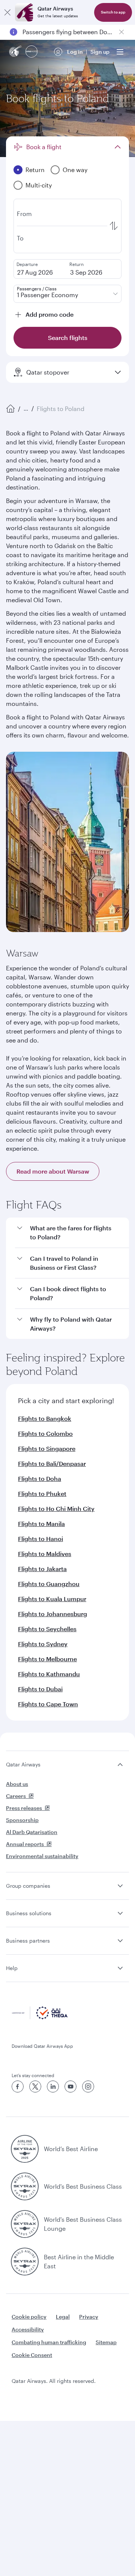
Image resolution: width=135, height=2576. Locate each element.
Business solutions (29, 1913)
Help (12, 1968)
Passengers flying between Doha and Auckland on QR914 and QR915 (67, 32)
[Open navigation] (120, 52)
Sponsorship (22, 1820)
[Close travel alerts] (121, 32)
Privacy (89, 2317)
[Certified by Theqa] (40, 2017)
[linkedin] (53, 2086)
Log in (75, 52)
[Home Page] (10, 409)
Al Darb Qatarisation (32, 1832)
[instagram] (88, 2086)
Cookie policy (29, 2317)
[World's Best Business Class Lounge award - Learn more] (25, 2224)
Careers (16, 1796)
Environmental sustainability (42, 1856)
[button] (72, 1233)
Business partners (28, 1941)
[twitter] (35, 2086)
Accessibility (28, 2329)
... (26, 409)
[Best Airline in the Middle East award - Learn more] (25, 2262)
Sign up (100, 52)
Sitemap (106, 2342)
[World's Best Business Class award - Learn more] (25, 2186)
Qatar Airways (23, 1764)
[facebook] (18, 2086)
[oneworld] (31, 52)
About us (17, 1784)
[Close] (7, 12)
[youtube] (70, 2086)
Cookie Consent (32, 2355)
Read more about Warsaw (53, 1171)
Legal (63, 2317)
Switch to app (113, 12)
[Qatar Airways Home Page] (16, 52)
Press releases (24, 1808)
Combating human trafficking (49, 2342)
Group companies (28, 1886)
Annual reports (25, 1844)
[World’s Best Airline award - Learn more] (25, 2149)
